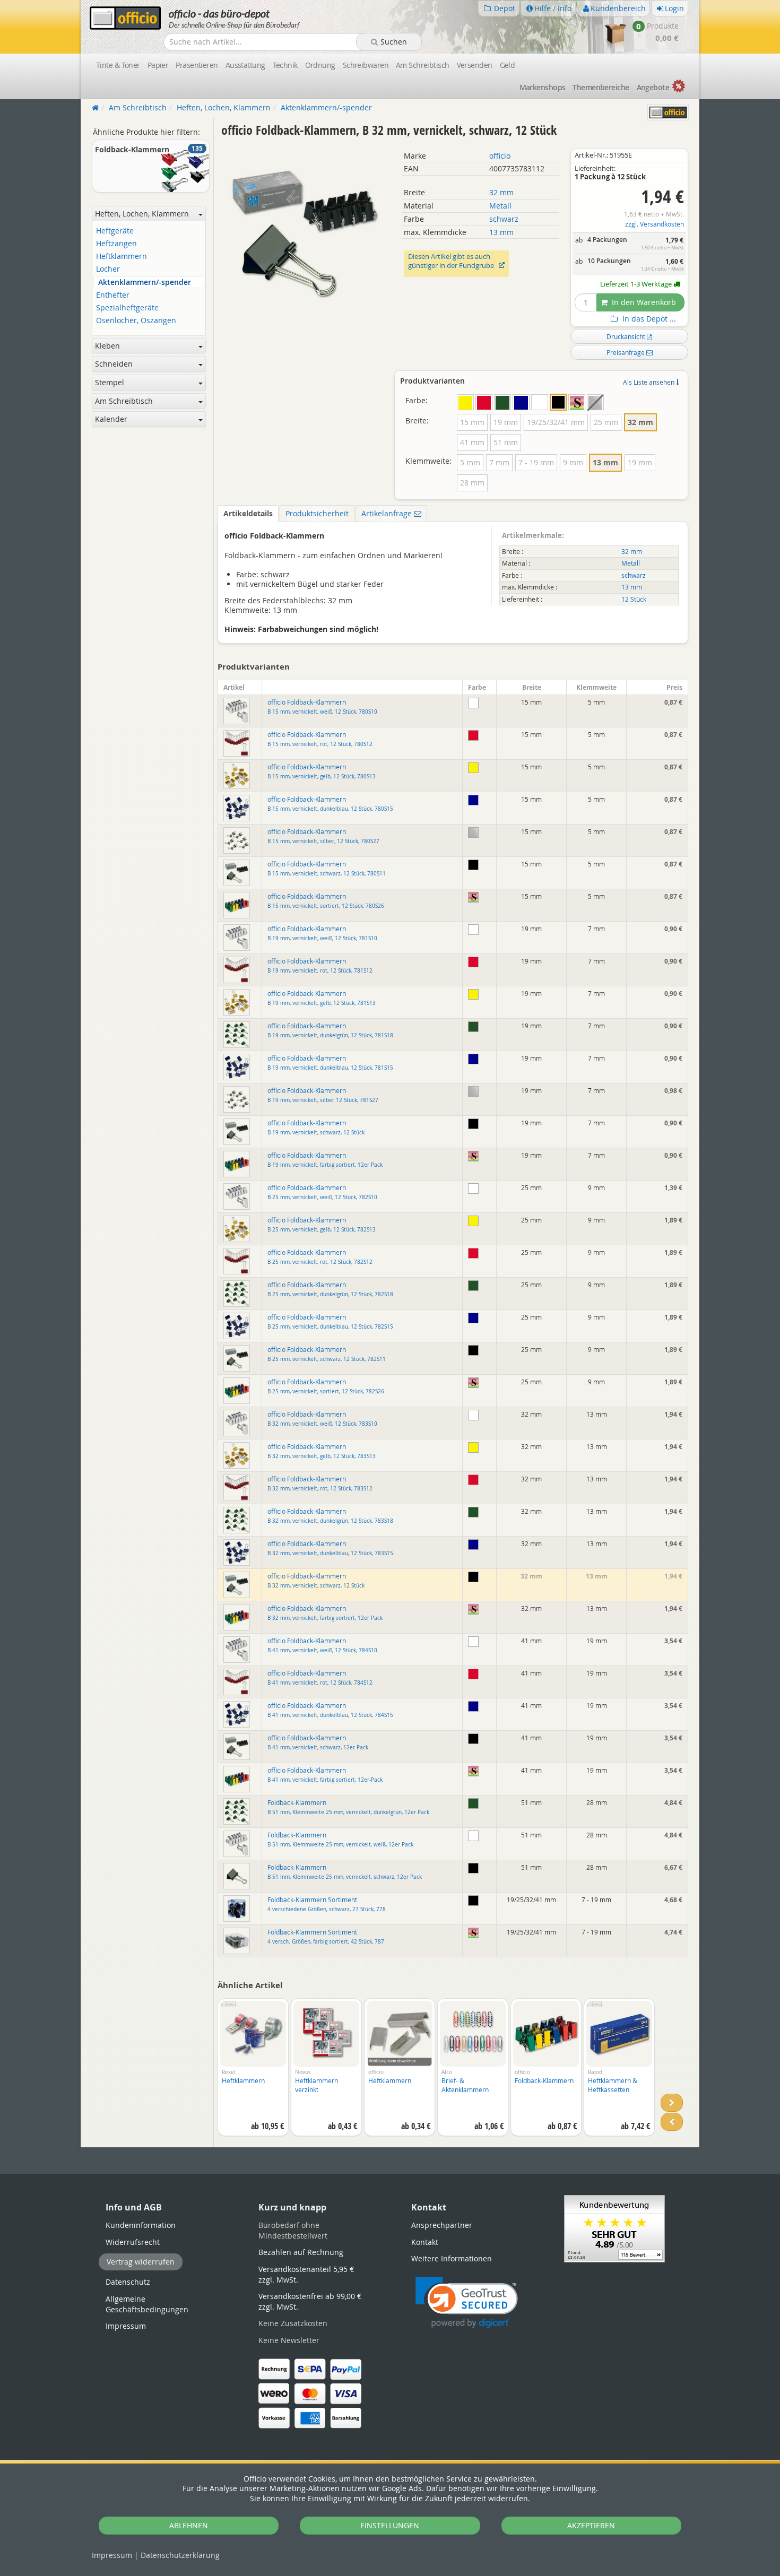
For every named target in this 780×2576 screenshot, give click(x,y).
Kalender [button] (111, 419)
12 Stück (634, 599)
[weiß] (540, 402)
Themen (601, 87)
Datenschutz (180, 2555)
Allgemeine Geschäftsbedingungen (147, 2304)
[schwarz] (558, 402)
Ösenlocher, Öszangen (136, 321)
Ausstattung (245, 65)
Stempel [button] (110, 382)
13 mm (501, 232)
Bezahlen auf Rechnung (301, 2252)
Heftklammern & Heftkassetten (613, 2085)
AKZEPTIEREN (591, 2525)
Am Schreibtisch (423, 65)
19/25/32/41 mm (556, 422)
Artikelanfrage (388, 513)
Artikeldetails (248, 513)
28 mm (472, 483)
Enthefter (113, 295)
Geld (508, 65)
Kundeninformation (141, 2225)
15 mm (472, 422)
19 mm (506, 422)
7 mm (499, 462)
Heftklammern (243, 2080)
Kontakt (425, 2242)
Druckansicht (627, 336)
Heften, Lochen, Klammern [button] (142, 214)
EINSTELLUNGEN (390, 2525)
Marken (543, 87)
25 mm (606, 422)
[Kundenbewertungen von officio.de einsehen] (614, 2228)
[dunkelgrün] (502, 402)
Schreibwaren (366, 65)
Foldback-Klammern (544, 2080)
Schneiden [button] (114, 364)
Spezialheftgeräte (127, 308)
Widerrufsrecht (133, 2242)
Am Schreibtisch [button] (124, 401)
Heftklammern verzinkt (317, 2085)
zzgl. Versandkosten (655, 224)
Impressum (112, 2555)
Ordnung (320, 65)
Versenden (475, 65)
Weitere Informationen (452, 2258)
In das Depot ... (648, 319)
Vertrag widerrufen (141, 2262)
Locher (108, 269)
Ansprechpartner (442, 2225)
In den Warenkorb (643, 302)
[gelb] (465, 402)
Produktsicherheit (317, 513)
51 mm (506, 442)
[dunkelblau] (521, 402)
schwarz (504, 219)
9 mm (573, 462)
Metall (500, 206)
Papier (158, 65)
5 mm (470, 462)
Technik (285, 65)
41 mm (472, 442)
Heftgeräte (115, 231)
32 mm (501, 192)
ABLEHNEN (189, 2525)
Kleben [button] (107, 346)
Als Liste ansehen (649, 382)
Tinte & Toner (118, 65)
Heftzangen (116, 244)
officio (500, 156)
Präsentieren (197, 65)
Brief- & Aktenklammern (465, 2085)
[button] (467, 2302)
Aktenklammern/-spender (145, 283)
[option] (253, 2072)
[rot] (484, 402)
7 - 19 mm (536, 462)
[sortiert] (577, 402)
